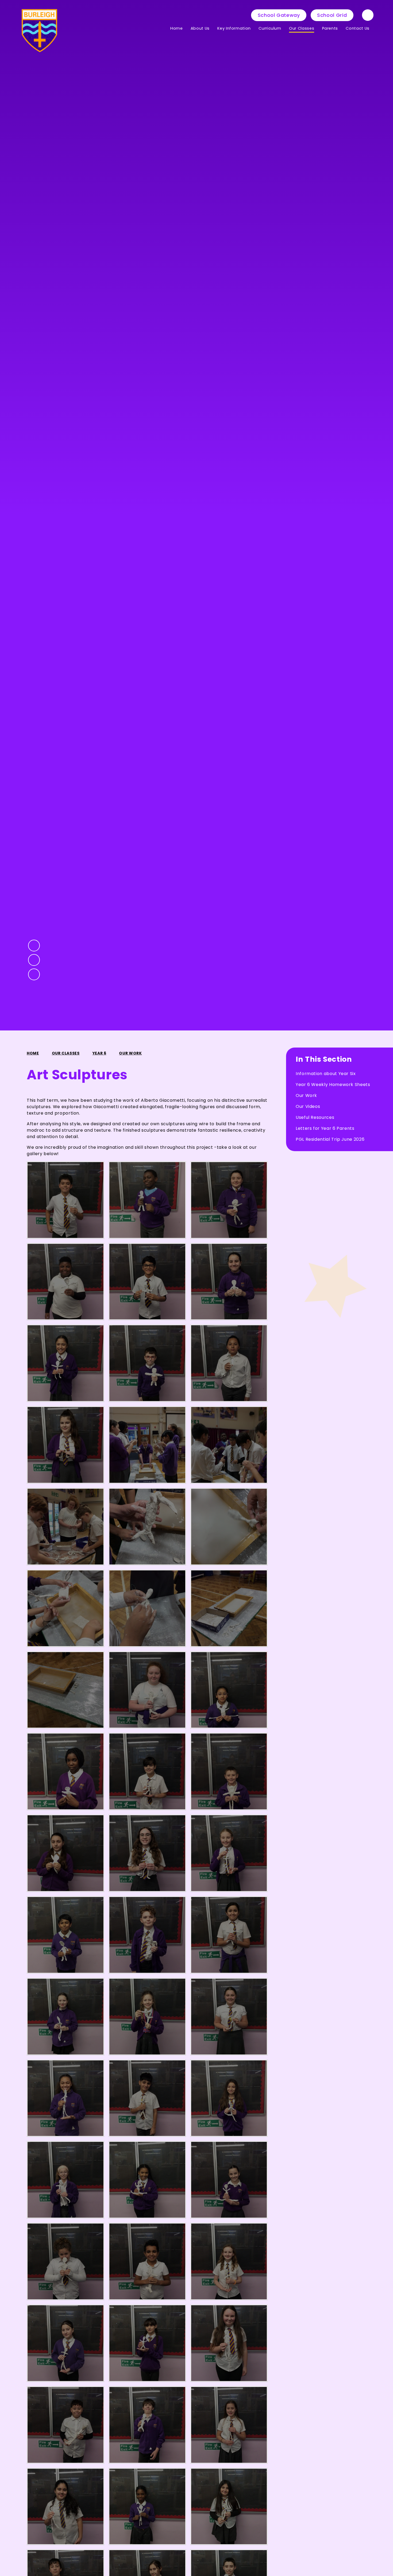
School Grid (332, 15)
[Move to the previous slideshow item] (34, 946)
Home (33, 1053)
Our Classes (66, 1053)
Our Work (130, 1053)
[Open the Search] (368, 15)
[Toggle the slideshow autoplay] (34, 974)
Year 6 (99, 1053)
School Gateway (279, 15)
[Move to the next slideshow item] (34, 960)
